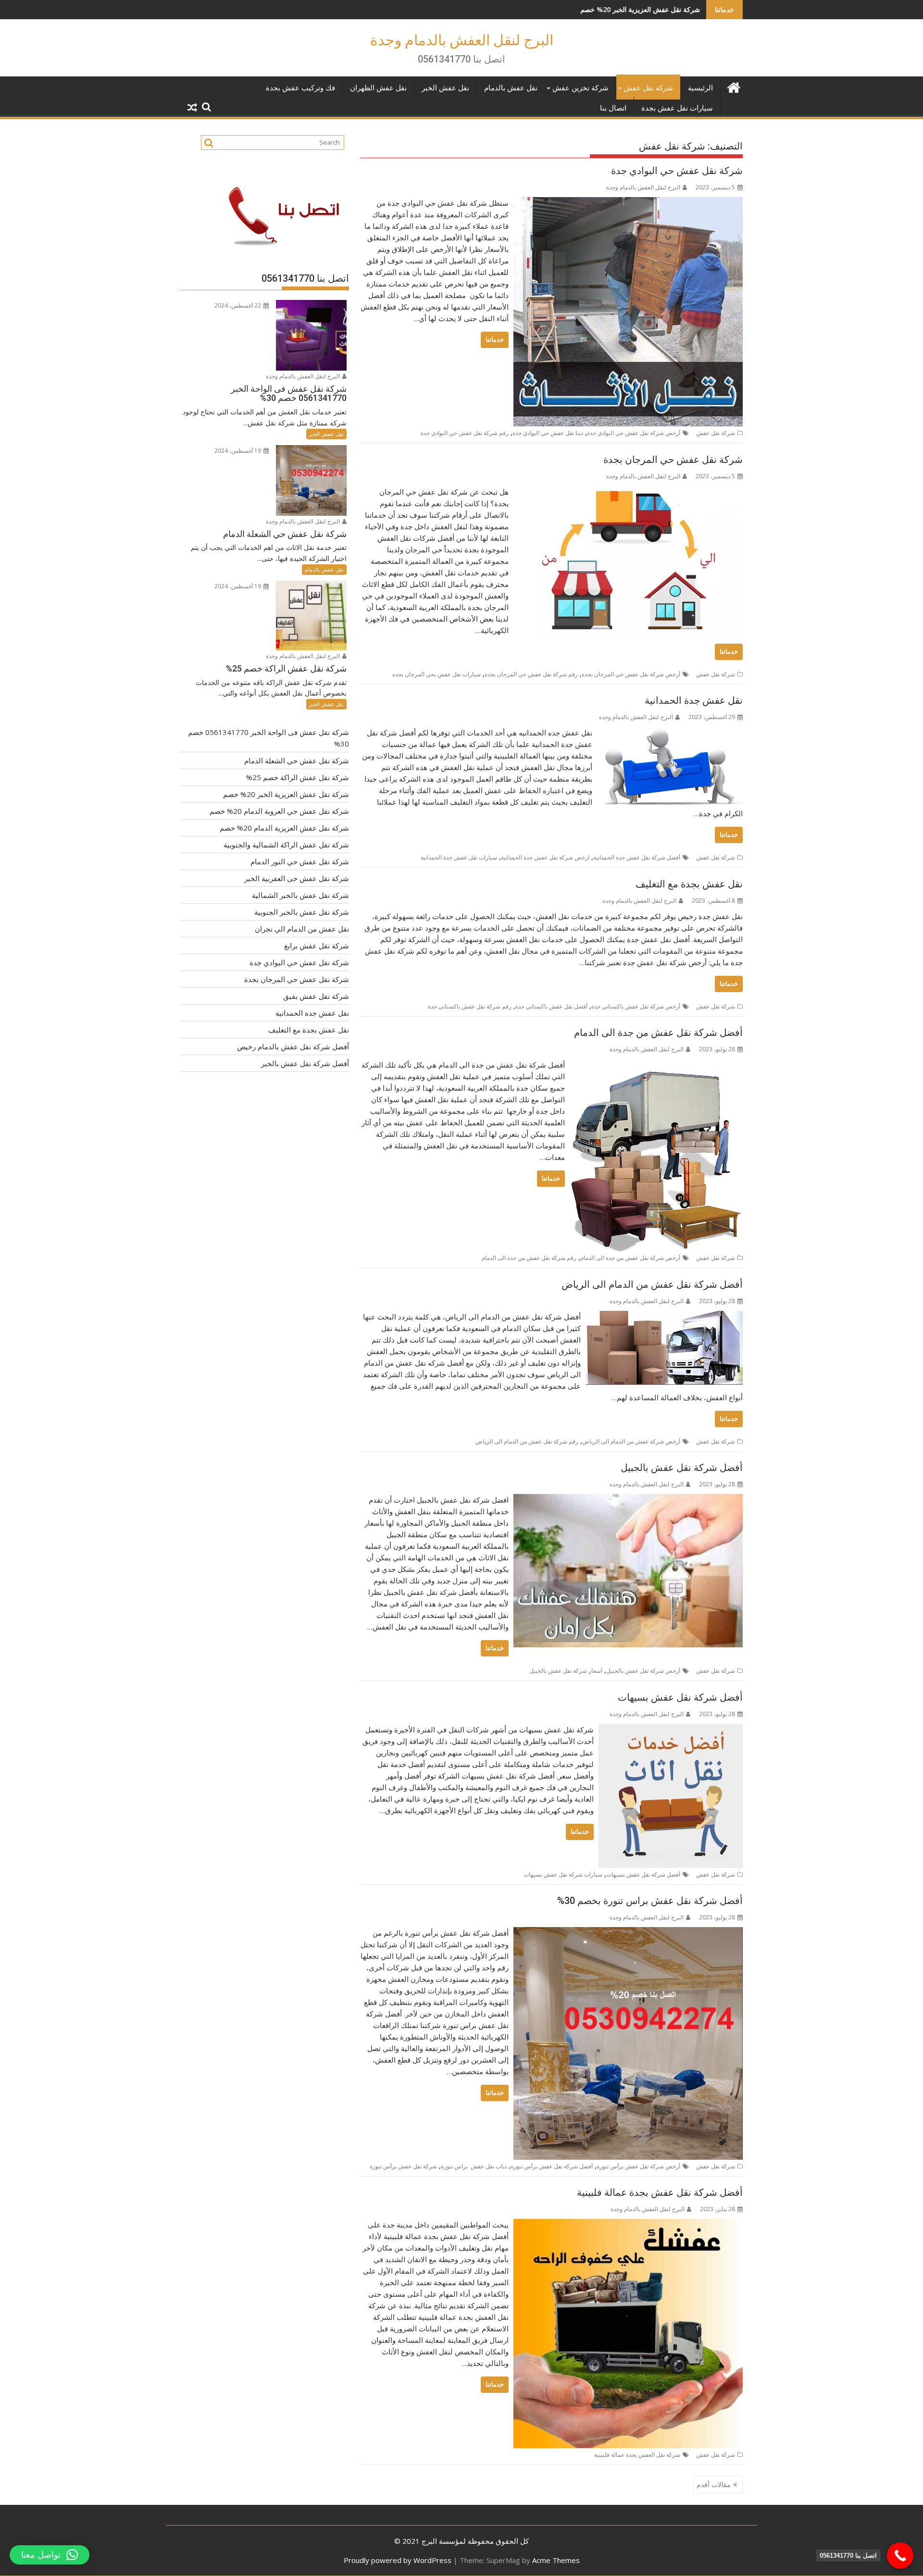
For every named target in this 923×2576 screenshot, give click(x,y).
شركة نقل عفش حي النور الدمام (300, 861)
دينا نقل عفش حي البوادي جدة (548, 433)
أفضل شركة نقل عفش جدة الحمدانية (637, 857)
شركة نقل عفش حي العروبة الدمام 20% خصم (279, 811)
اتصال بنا (613, 108)
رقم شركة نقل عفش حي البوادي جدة (465, 433)
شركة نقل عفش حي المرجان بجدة (673, 460)
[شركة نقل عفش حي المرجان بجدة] (628, 492)
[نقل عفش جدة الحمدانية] (670, 733)
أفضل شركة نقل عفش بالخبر (305, 1063)
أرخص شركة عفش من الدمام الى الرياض (631, 1441)
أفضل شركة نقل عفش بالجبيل (682, 1468)
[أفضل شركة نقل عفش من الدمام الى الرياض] (664, 1317)
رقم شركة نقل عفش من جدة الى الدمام (529, 1258)
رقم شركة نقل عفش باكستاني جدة (470, 1006)
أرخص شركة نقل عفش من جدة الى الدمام (630, 1258)
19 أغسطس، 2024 (238, 451)
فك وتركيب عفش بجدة (300, 88)
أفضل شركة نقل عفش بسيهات (680, 1697)
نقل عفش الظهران (378, 88)
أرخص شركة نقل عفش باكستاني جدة (636, 1006)
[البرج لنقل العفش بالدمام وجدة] (733, 86)
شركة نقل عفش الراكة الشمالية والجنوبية (286, 845)
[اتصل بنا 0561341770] (900, 2556)
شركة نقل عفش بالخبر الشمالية (300, 895)
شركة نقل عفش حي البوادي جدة (677, 171)
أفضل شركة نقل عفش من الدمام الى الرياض (652, 1284)
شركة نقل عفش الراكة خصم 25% (298, 777)
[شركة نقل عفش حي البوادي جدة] (628, 203)
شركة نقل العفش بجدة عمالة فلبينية (637, 2455)
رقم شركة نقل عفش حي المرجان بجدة (531, 674)
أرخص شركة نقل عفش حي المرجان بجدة (631, 674)
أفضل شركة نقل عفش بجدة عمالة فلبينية (660, 2192)
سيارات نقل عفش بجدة (677, 108)
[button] (50, 2555)
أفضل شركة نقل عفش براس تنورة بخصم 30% (650, 1901)
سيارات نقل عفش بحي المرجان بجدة (437, 674)
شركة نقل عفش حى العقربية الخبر (297, 878)
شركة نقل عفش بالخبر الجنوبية (302, 912)
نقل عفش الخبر (445, 88)
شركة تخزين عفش (580, 88)
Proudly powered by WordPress (398, 2560)
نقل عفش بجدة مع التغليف (689, 884)
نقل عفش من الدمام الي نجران (302, 929)
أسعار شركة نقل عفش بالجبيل (566, 1671)
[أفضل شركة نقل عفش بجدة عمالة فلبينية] (628, 2225)
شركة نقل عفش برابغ (317, 946)
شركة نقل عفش (648, 88)
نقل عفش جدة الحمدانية (694, 700)
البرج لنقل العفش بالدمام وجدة (462, 40)
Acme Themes (556, 2560)
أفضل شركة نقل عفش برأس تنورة (552, 2166)
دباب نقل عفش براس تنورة (474, 2166)
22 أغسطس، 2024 (238, 305)
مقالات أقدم (714, 2484)
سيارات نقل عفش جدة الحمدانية (459, 857)
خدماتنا (495, 340)
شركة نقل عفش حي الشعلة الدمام (297, 760)
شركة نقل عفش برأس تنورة (403, 2166)
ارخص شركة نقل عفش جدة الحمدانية (545, 857)
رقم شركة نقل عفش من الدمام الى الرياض (527, 1441)
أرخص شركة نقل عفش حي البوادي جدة (634, 433)
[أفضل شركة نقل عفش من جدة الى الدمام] (656, 1065)
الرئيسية (700, 88)
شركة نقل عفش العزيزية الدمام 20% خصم (284, 828)
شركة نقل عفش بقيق (316, 996)
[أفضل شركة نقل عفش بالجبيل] (628, 1500)
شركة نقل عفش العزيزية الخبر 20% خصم (501, 9)
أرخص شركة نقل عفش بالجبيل (643, 1671)
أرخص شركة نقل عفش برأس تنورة (638, 2166)
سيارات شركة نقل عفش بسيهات (563, 1874)
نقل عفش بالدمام (511, 88)
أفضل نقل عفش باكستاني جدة (551, 1006)
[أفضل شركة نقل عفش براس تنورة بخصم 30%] (628, 1933)
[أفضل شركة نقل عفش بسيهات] (671, 1730)
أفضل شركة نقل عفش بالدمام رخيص (293, 1046)
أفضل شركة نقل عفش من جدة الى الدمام (658, 1033)
